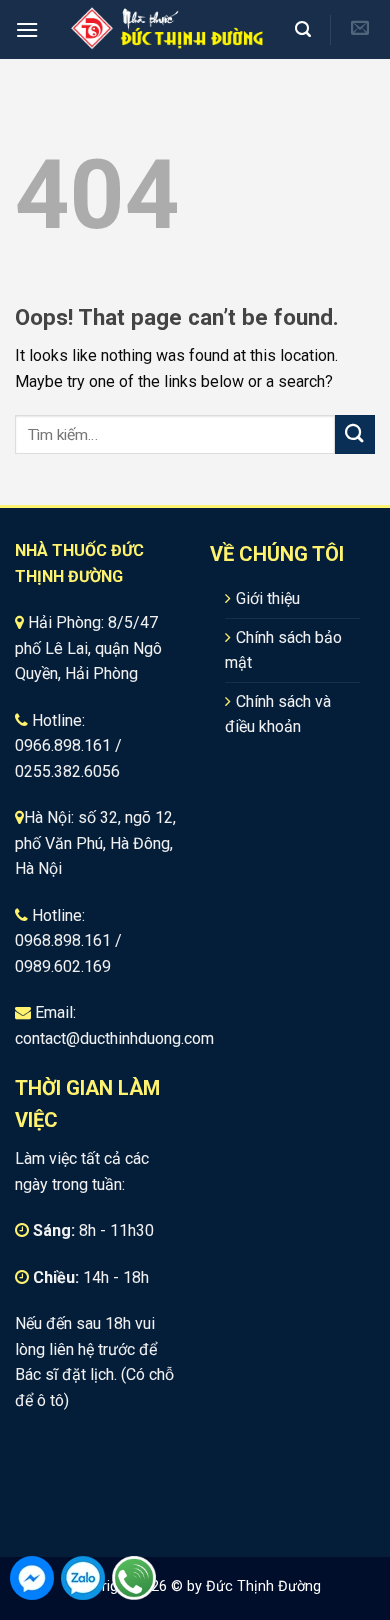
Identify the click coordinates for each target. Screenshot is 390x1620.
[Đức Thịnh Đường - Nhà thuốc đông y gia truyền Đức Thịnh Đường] (166, 29)
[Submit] (355, 434)
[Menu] (27, 29)
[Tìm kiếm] (305, 29)
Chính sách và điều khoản (278, 714)
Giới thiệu (268, 598)
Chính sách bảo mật (283, 650)
